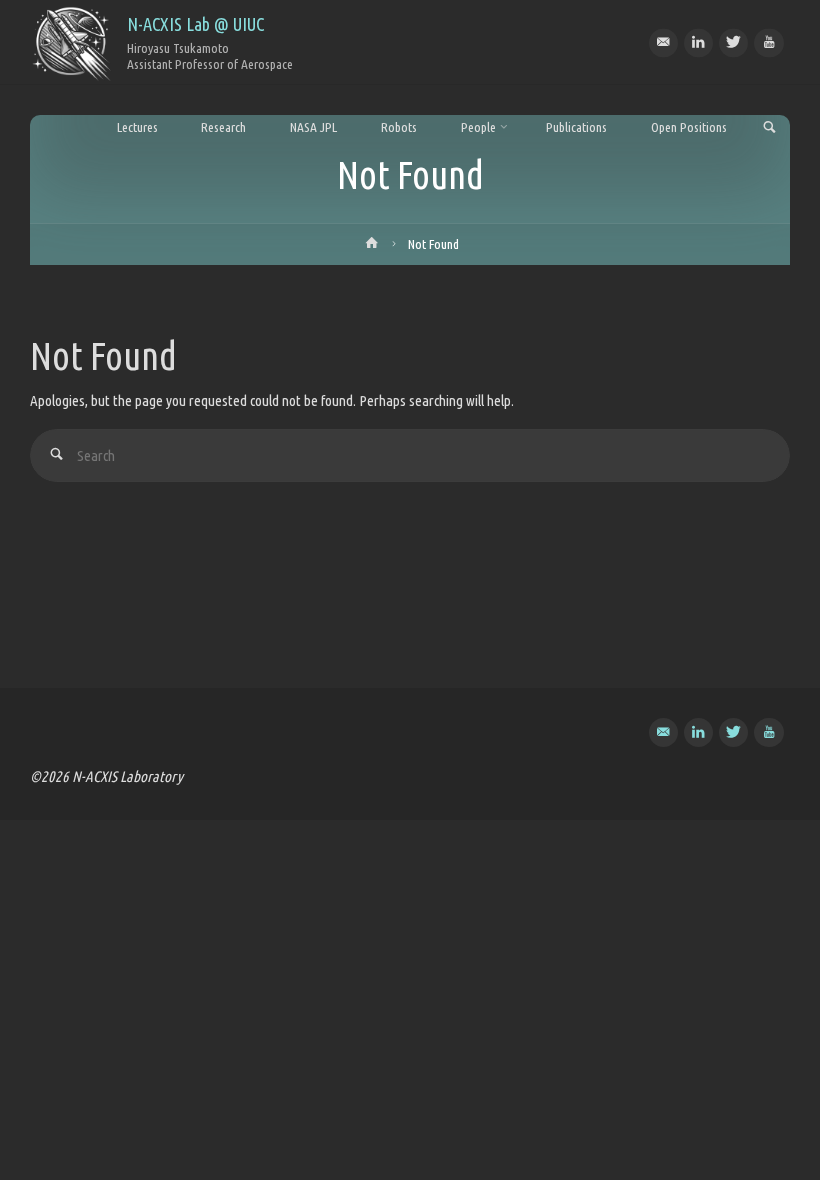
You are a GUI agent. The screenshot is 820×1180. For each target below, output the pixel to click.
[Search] (56, 455)
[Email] (663, 42)
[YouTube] (768, 42)
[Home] (372, 247)
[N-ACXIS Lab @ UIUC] (71, 42)
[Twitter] (733, 42)
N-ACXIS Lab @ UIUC (195, 24)
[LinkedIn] (698, 42)
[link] (769, 128)
